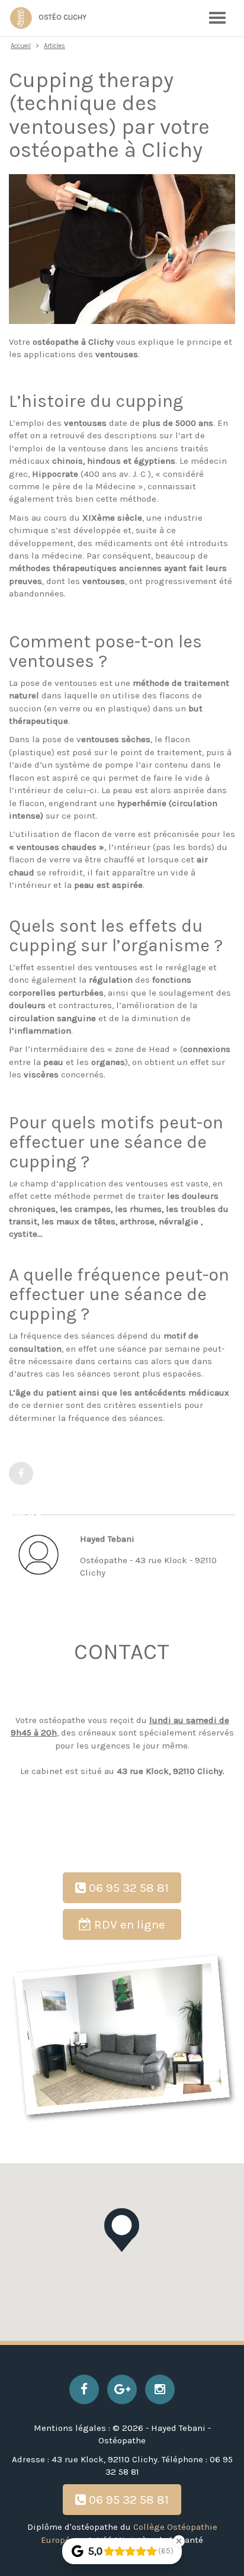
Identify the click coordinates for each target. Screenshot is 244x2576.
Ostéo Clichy (62, 17)
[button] (122, 2230)
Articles (54, 46)
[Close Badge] (179, 2541)
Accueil (21, 46)
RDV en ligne (128, 1924)
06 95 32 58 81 (127, 1888)
